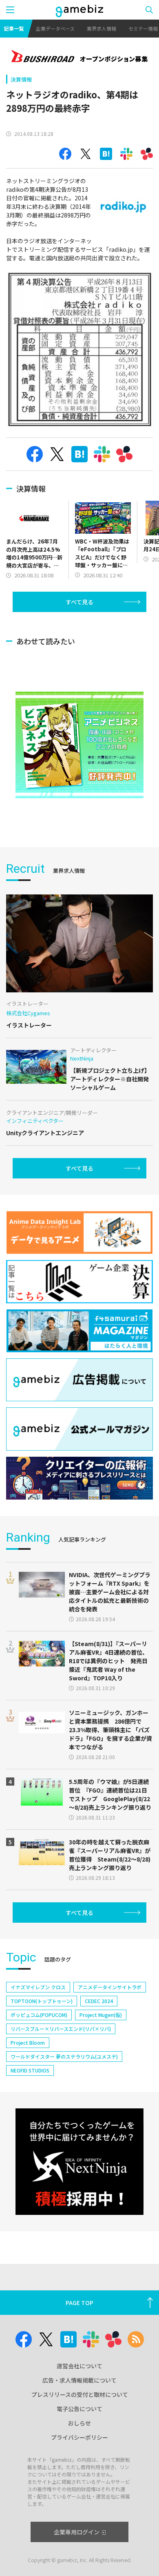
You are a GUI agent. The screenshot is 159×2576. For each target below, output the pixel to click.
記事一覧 (14, 28)
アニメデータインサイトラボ (110, 1987)
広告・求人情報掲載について (79, 2380)
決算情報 (21, 79)
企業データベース (55, 28)
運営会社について (79, 2366)
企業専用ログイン (77, 2532)
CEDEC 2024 (99, 2001)
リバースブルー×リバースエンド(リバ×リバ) (61, 2029)
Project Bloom (28, 2042)
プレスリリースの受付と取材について (80, 2394)
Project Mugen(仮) (101, 2015)
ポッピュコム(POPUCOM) (39, 2015)
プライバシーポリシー (79, 2437)
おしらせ (79, 2423)
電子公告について (79, 2409)
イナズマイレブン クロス (38, 1987)
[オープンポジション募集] (79, 57)
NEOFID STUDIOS (30, 2070)
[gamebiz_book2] (79, 745)
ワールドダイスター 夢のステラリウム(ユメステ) (64, 2056)
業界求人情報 (102, 28)
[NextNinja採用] (79, 2162)
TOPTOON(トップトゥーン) (42, 2001)
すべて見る (79, 602)
